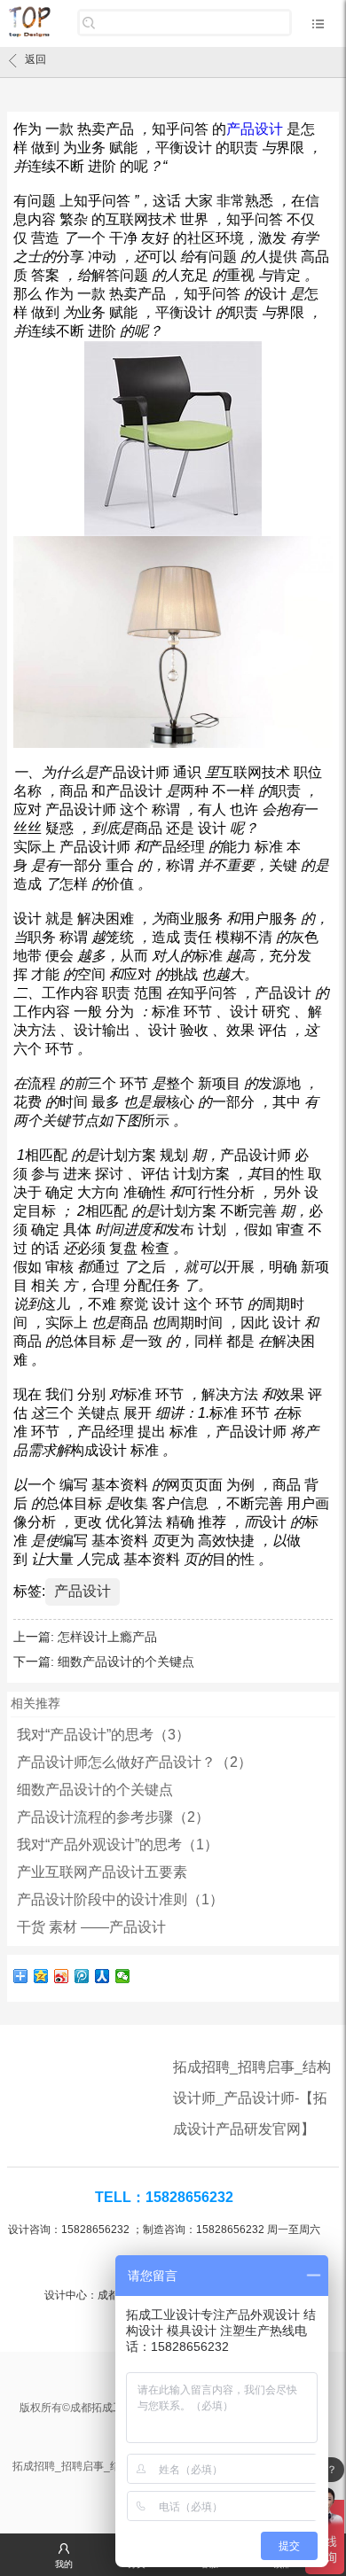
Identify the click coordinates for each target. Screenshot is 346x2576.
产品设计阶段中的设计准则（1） (120, 1899)
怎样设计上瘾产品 (109, 1637)
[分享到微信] (123, 1976)
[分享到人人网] (102, 1976)
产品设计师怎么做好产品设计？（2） (134, 1762)
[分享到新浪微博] (62, 1976)
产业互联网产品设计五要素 (102, 1872)
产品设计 (83, 1591)
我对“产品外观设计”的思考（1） (118, 1844)
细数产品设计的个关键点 (126, 1662)
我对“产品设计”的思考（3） (103, 1735)
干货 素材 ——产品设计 (91, 1927)
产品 (255, 129)
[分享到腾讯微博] (82, 1976)
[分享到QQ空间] (41, 1976)
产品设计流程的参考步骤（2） (113, 1817)
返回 (35, 59)
